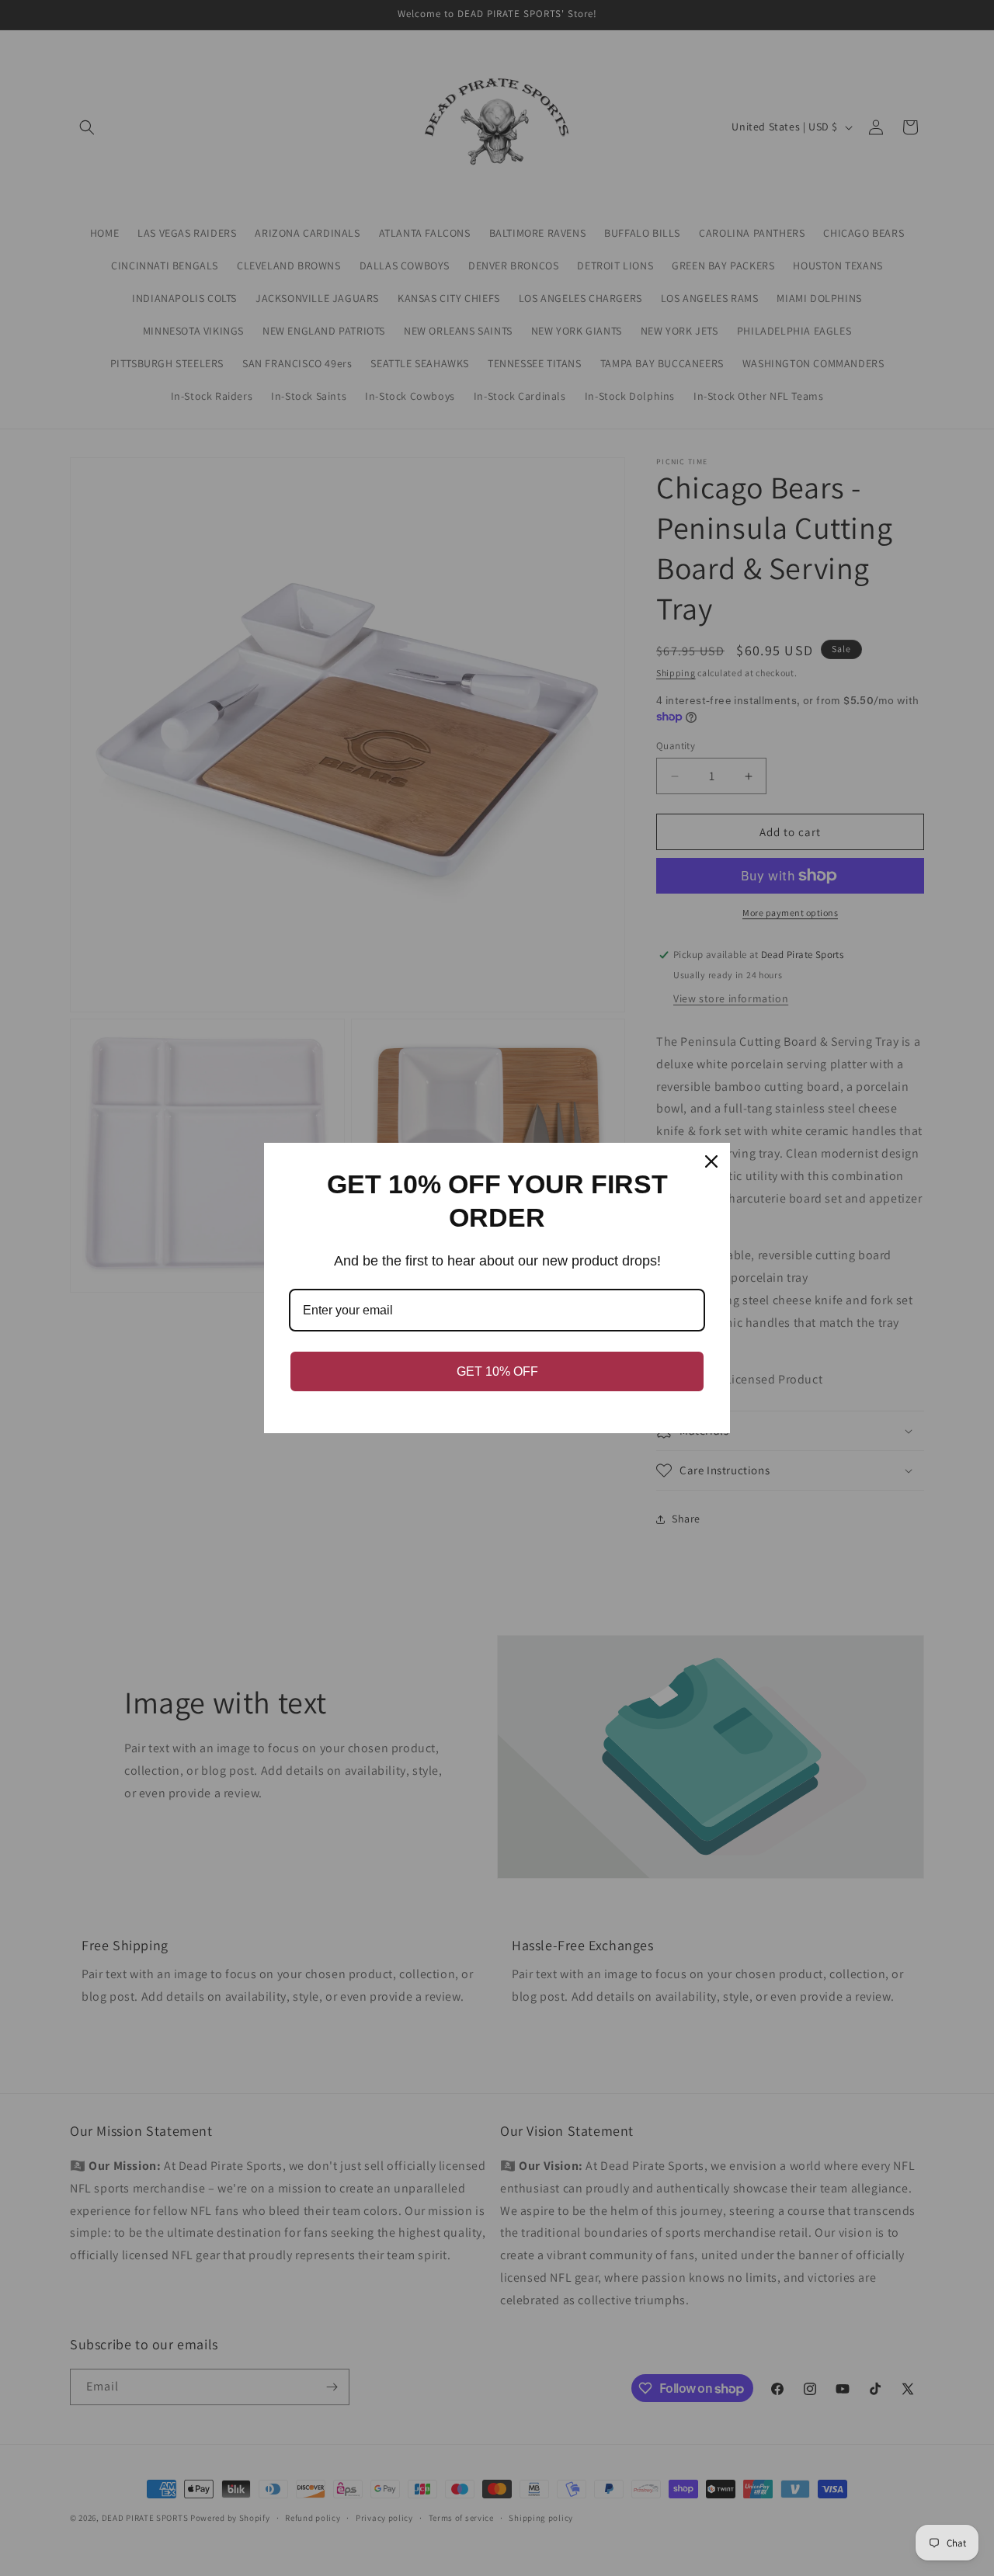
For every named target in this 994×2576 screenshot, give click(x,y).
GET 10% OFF (497, 1371)
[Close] (711, 1161)
